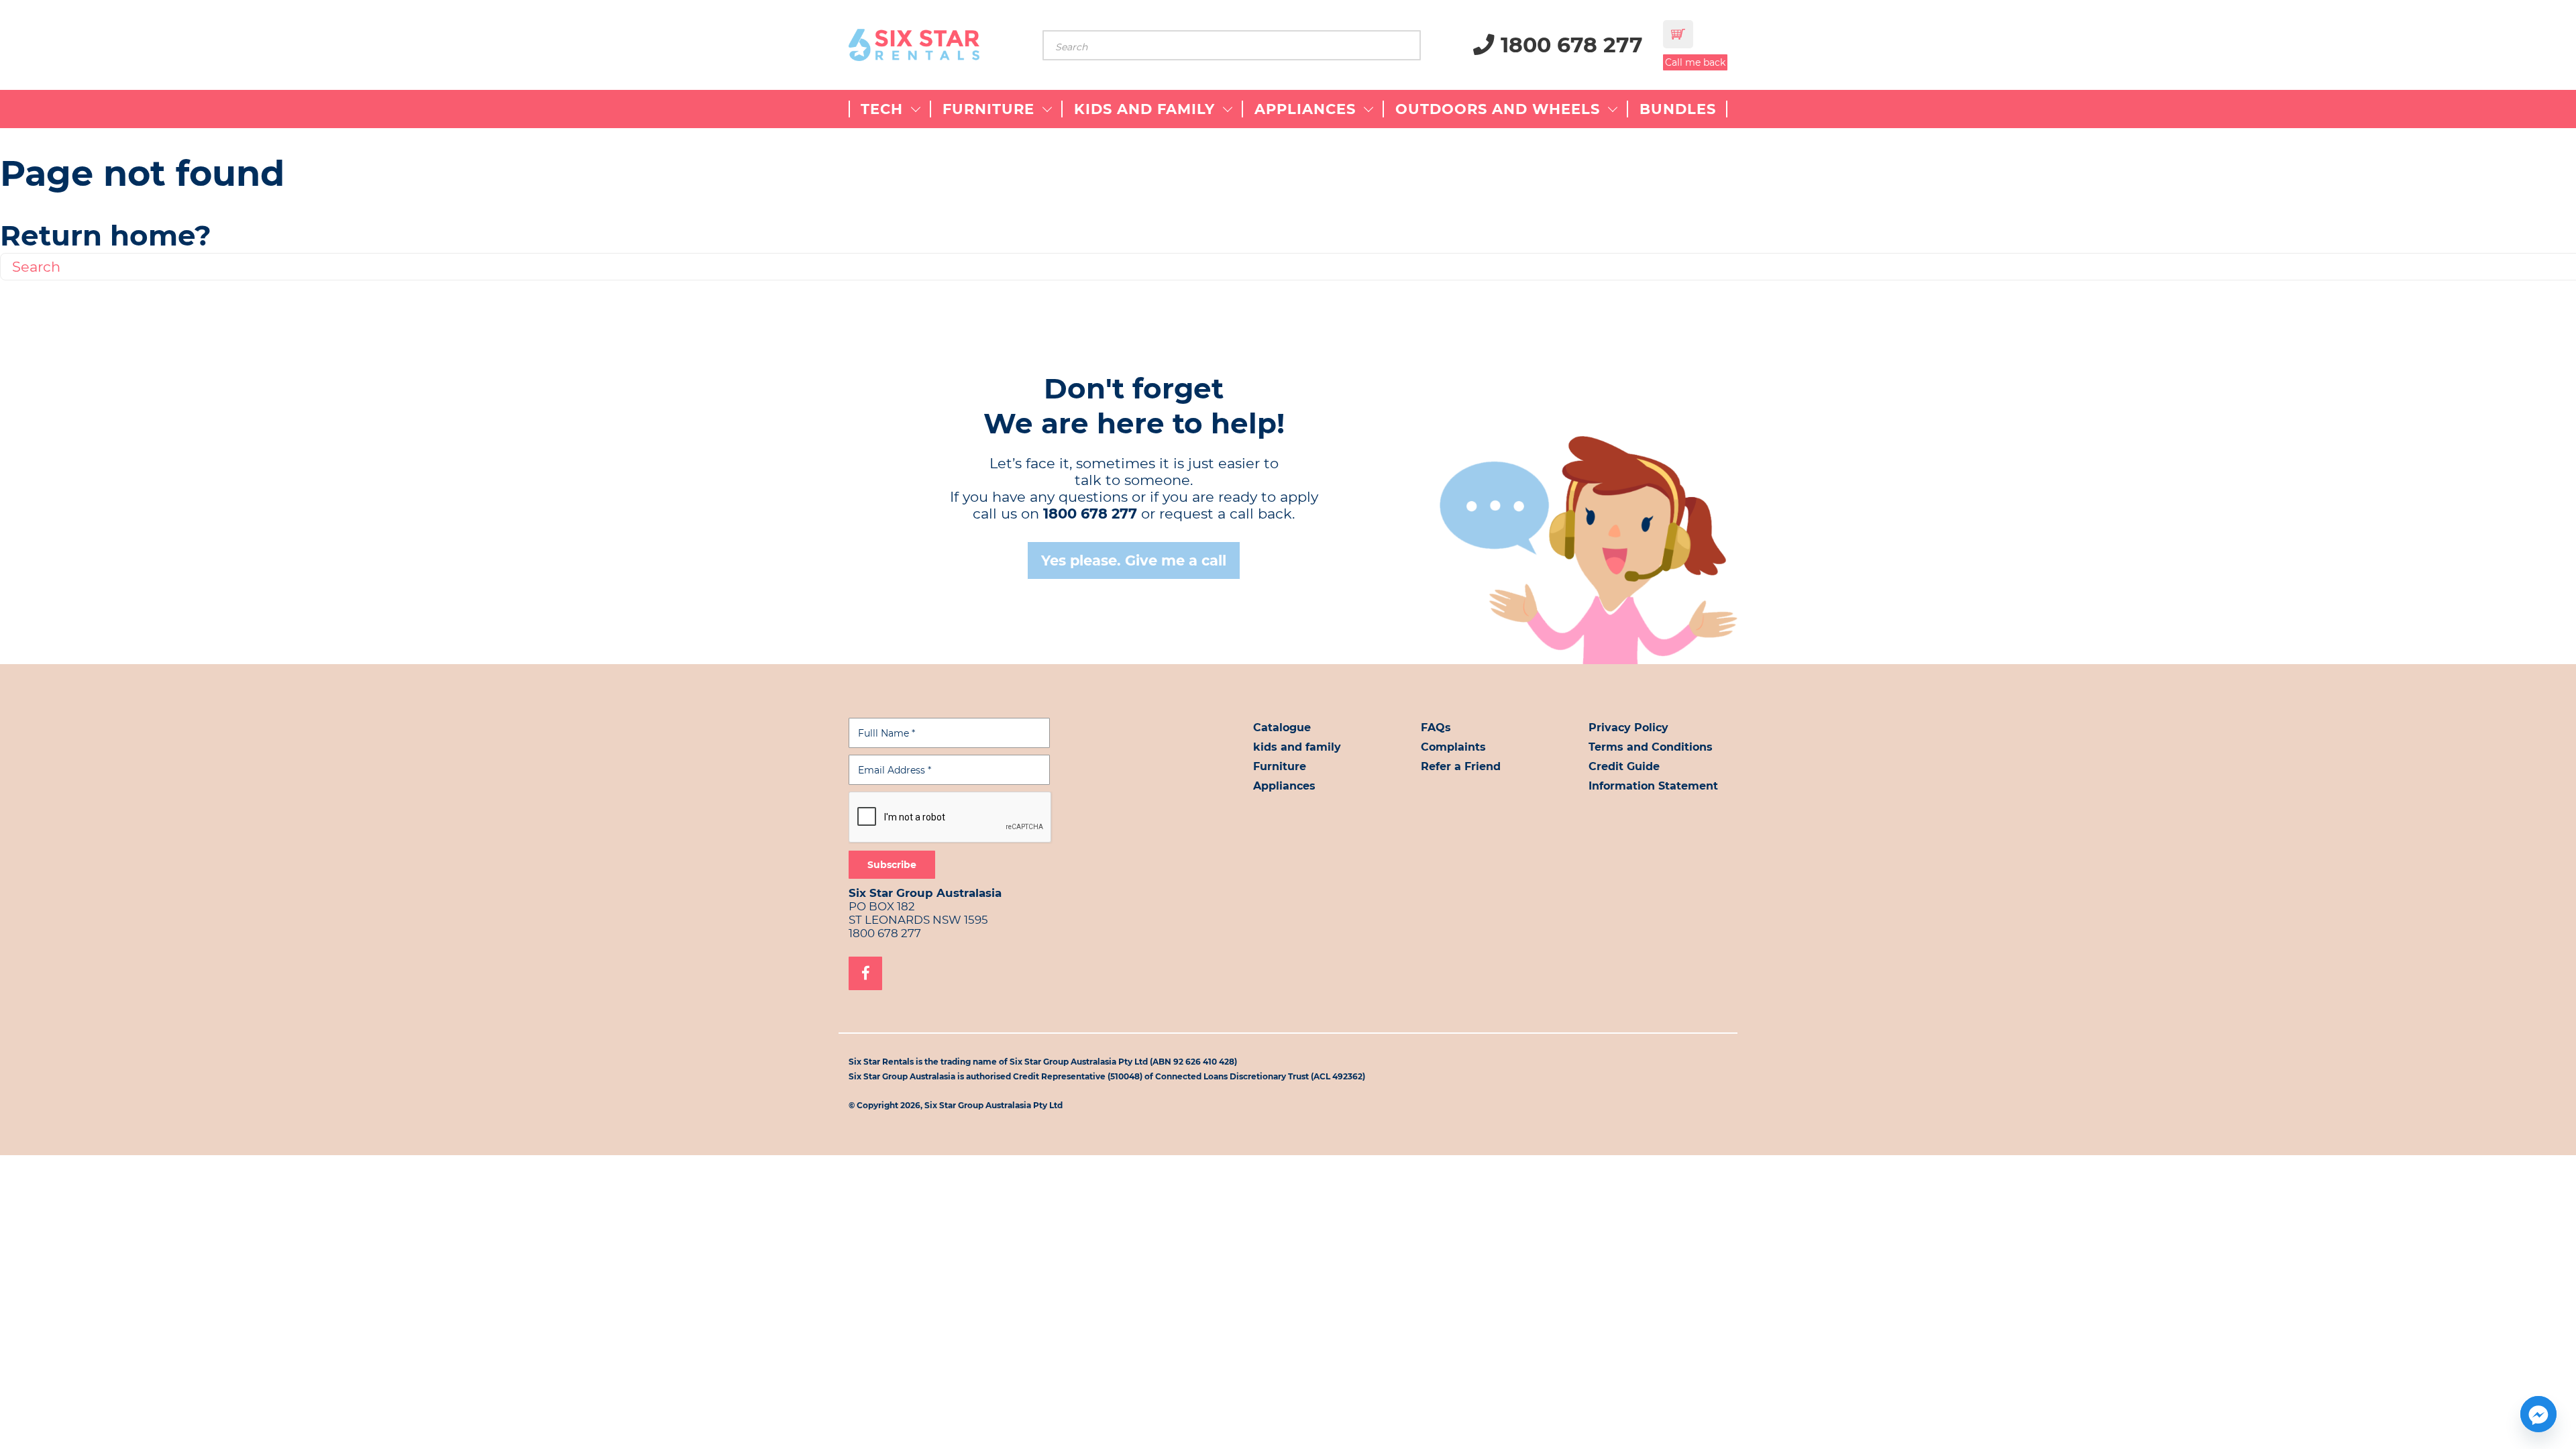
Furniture (1280, 766)
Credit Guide (1624, 766)
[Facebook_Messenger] (2538, 1414)
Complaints (1453, 747)
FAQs (1436, 728)
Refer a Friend (1461, 766)
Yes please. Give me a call (1134, 560)
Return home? (106, 235)
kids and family (1297, 747)
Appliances (1284, 786)
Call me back (1695, 62)
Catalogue (1282, 728)
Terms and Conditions (1651, 747)
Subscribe (892, 865)
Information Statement (1653, 786)
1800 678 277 (1569, 45)
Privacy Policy (1628, 728)
